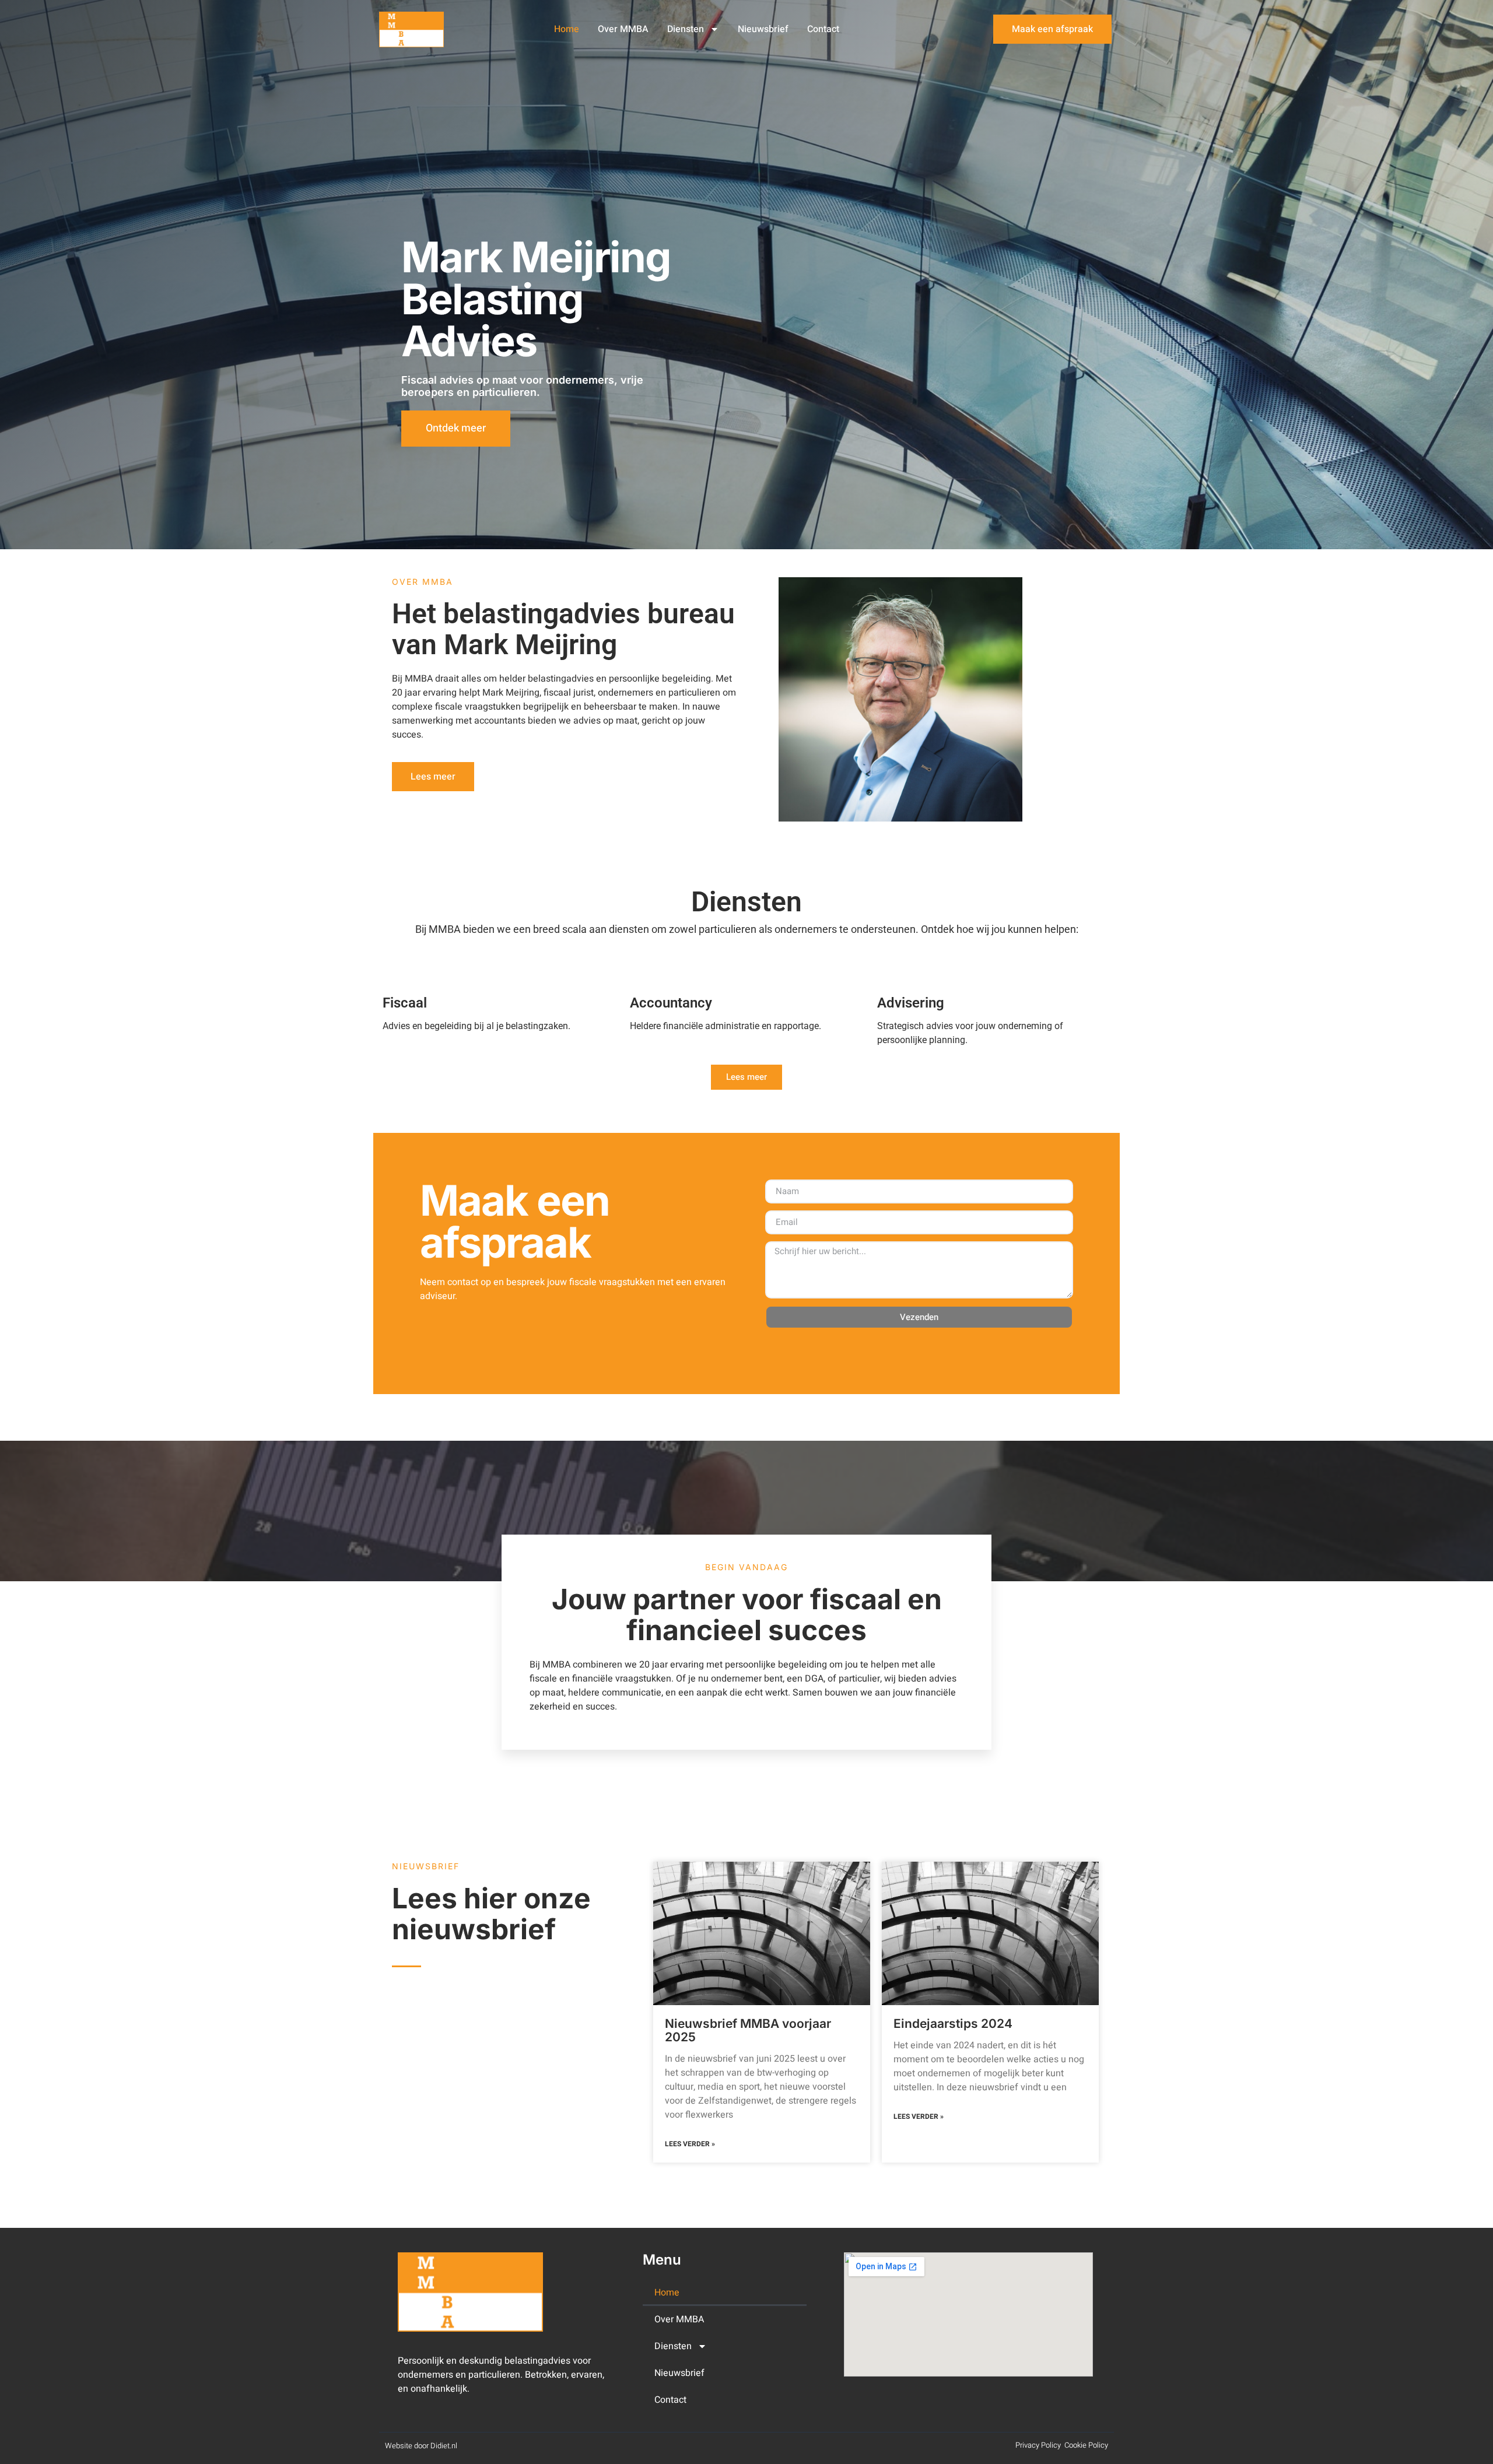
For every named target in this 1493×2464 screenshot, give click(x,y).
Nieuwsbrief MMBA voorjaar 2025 (748, 2030)
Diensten (686, 29)
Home (567, 29)
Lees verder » (690, 2144)
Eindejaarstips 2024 (953, 2024)
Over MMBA (623, 29)
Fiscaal (405, 1003)
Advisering (911, 1003)
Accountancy (671, 1003)
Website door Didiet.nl (421, 2446)
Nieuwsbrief (763, 29)
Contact (823, 29)
